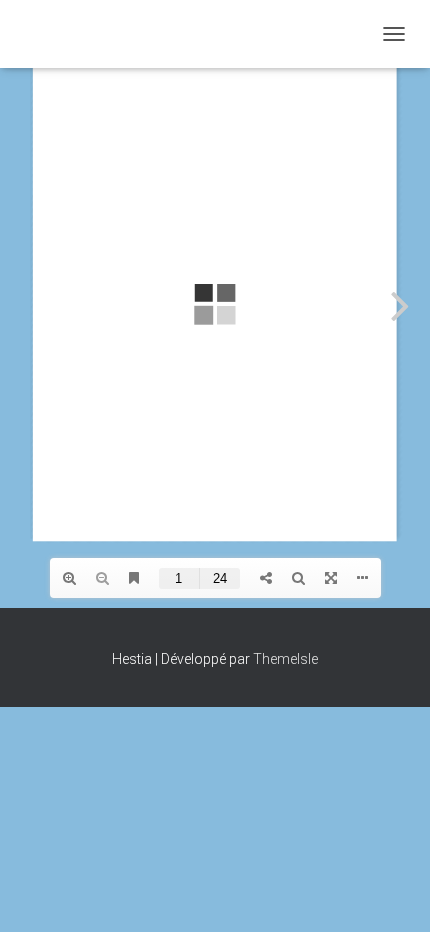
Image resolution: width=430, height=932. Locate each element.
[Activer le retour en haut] (390, 892)
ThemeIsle (285, 659)
